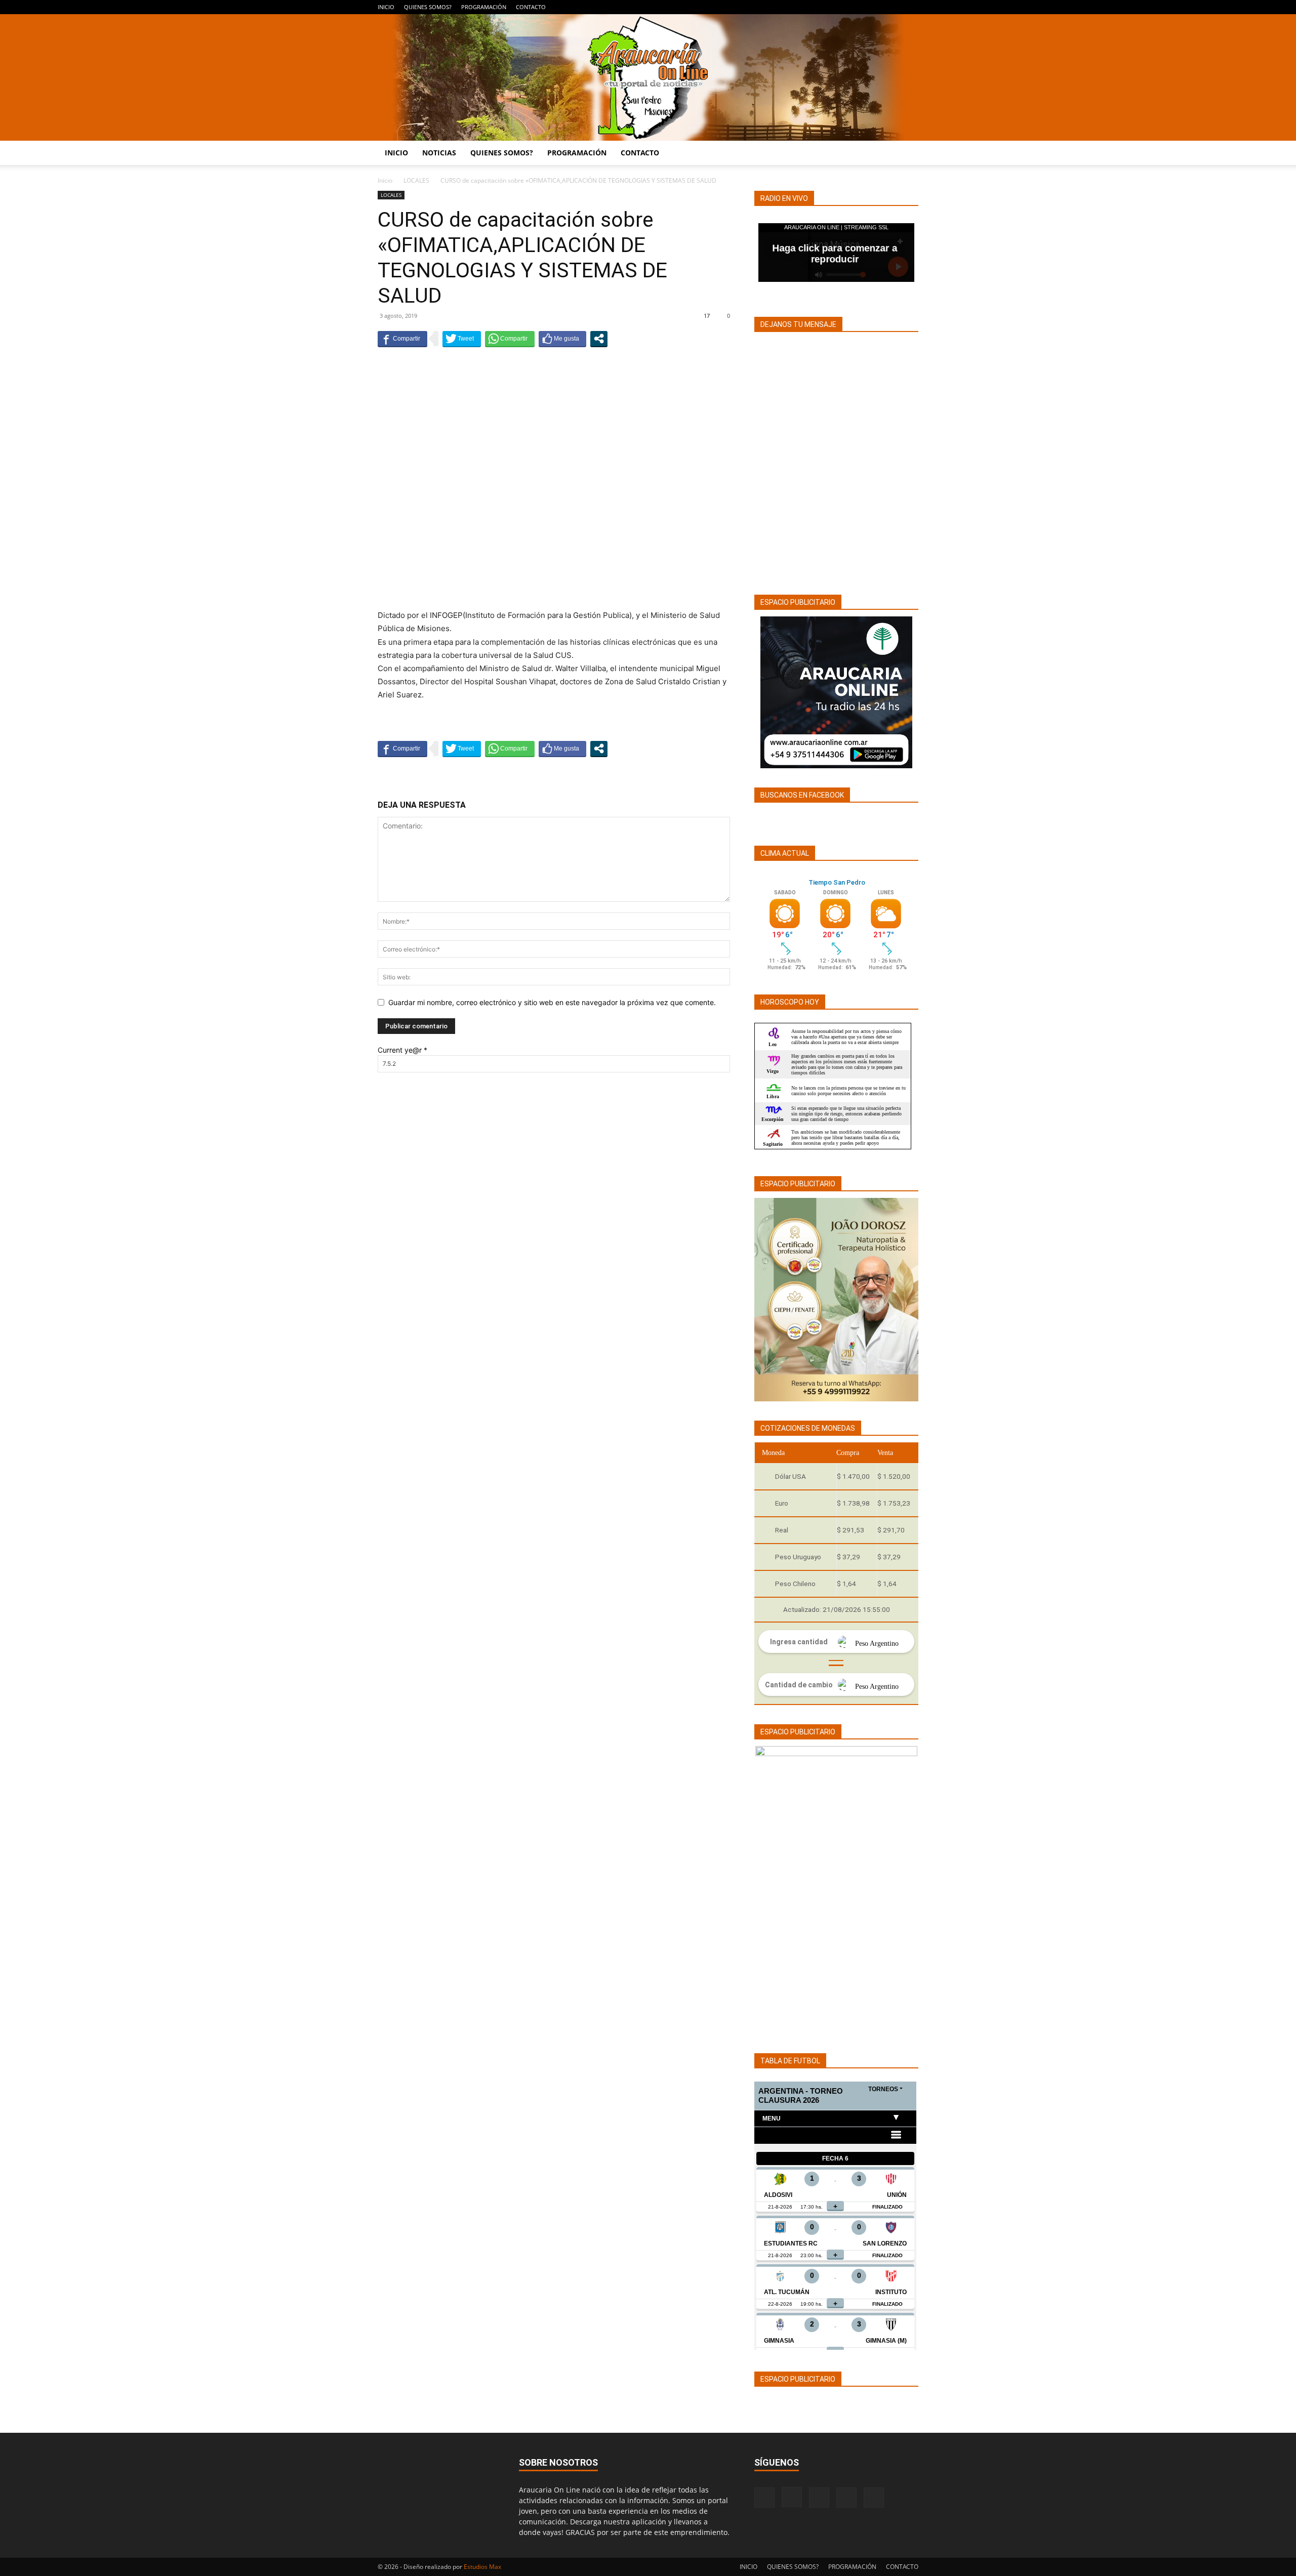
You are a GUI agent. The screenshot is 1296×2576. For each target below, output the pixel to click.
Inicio (385, 180)
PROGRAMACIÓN (484, 7)
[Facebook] (844, 7)
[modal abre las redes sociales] (599, 339)
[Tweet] (462, 339)
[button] (906, 154)
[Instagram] (861, 7)
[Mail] (877, 7)
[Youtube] (911, 7)
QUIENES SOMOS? (428, 7)
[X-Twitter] (894, 7)
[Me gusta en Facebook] (562, 339)
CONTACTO (531, 7)
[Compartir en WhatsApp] (510, 339)
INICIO (386, 7)
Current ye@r (402, 1050)
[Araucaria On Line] (648, 77)
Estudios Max (482, 2567)
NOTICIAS (439, 153)
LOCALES (416, 180)
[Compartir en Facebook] (402, 339)
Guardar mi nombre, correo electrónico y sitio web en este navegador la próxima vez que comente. (552, 1002)
